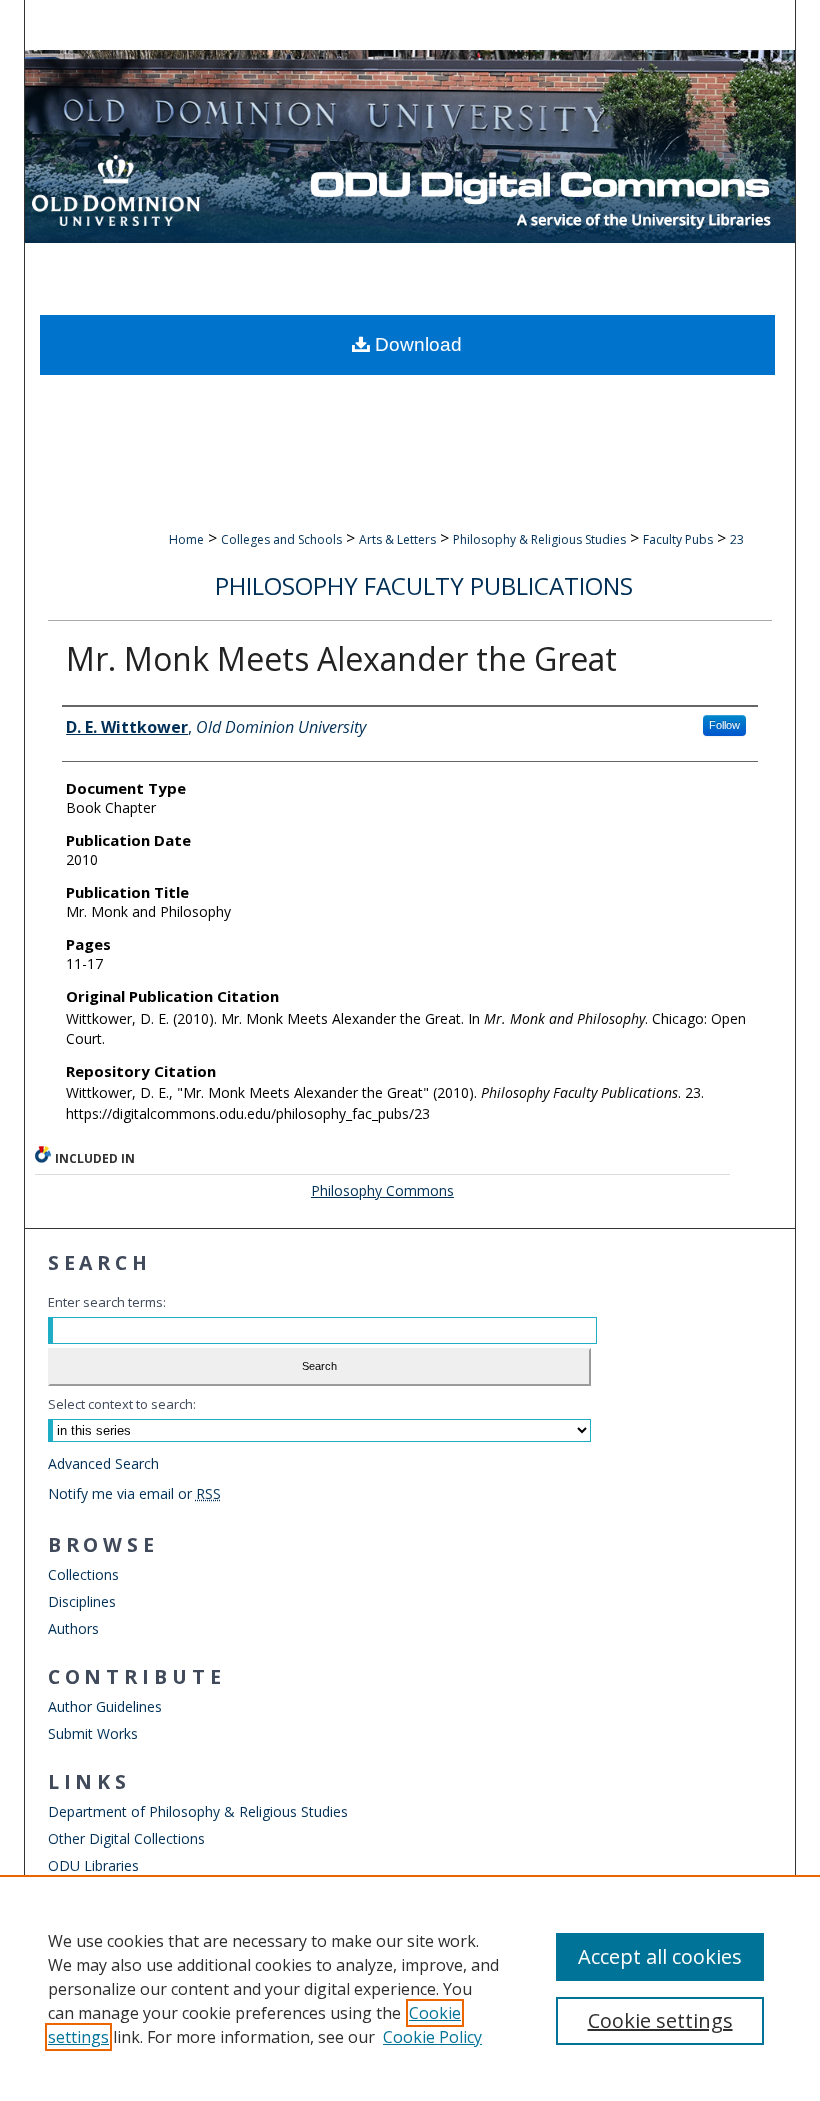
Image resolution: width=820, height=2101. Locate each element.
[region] (410, 1988)
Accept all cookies (660, 1956)
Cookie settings (660, 2020)
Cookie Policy (432, 2037)
